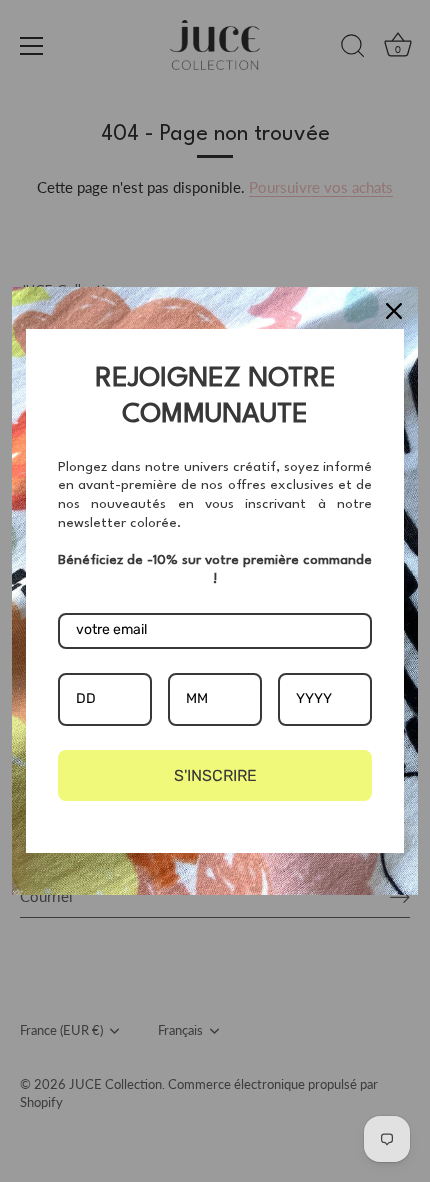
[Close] (394, 311)
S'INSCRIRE (215, 775)
